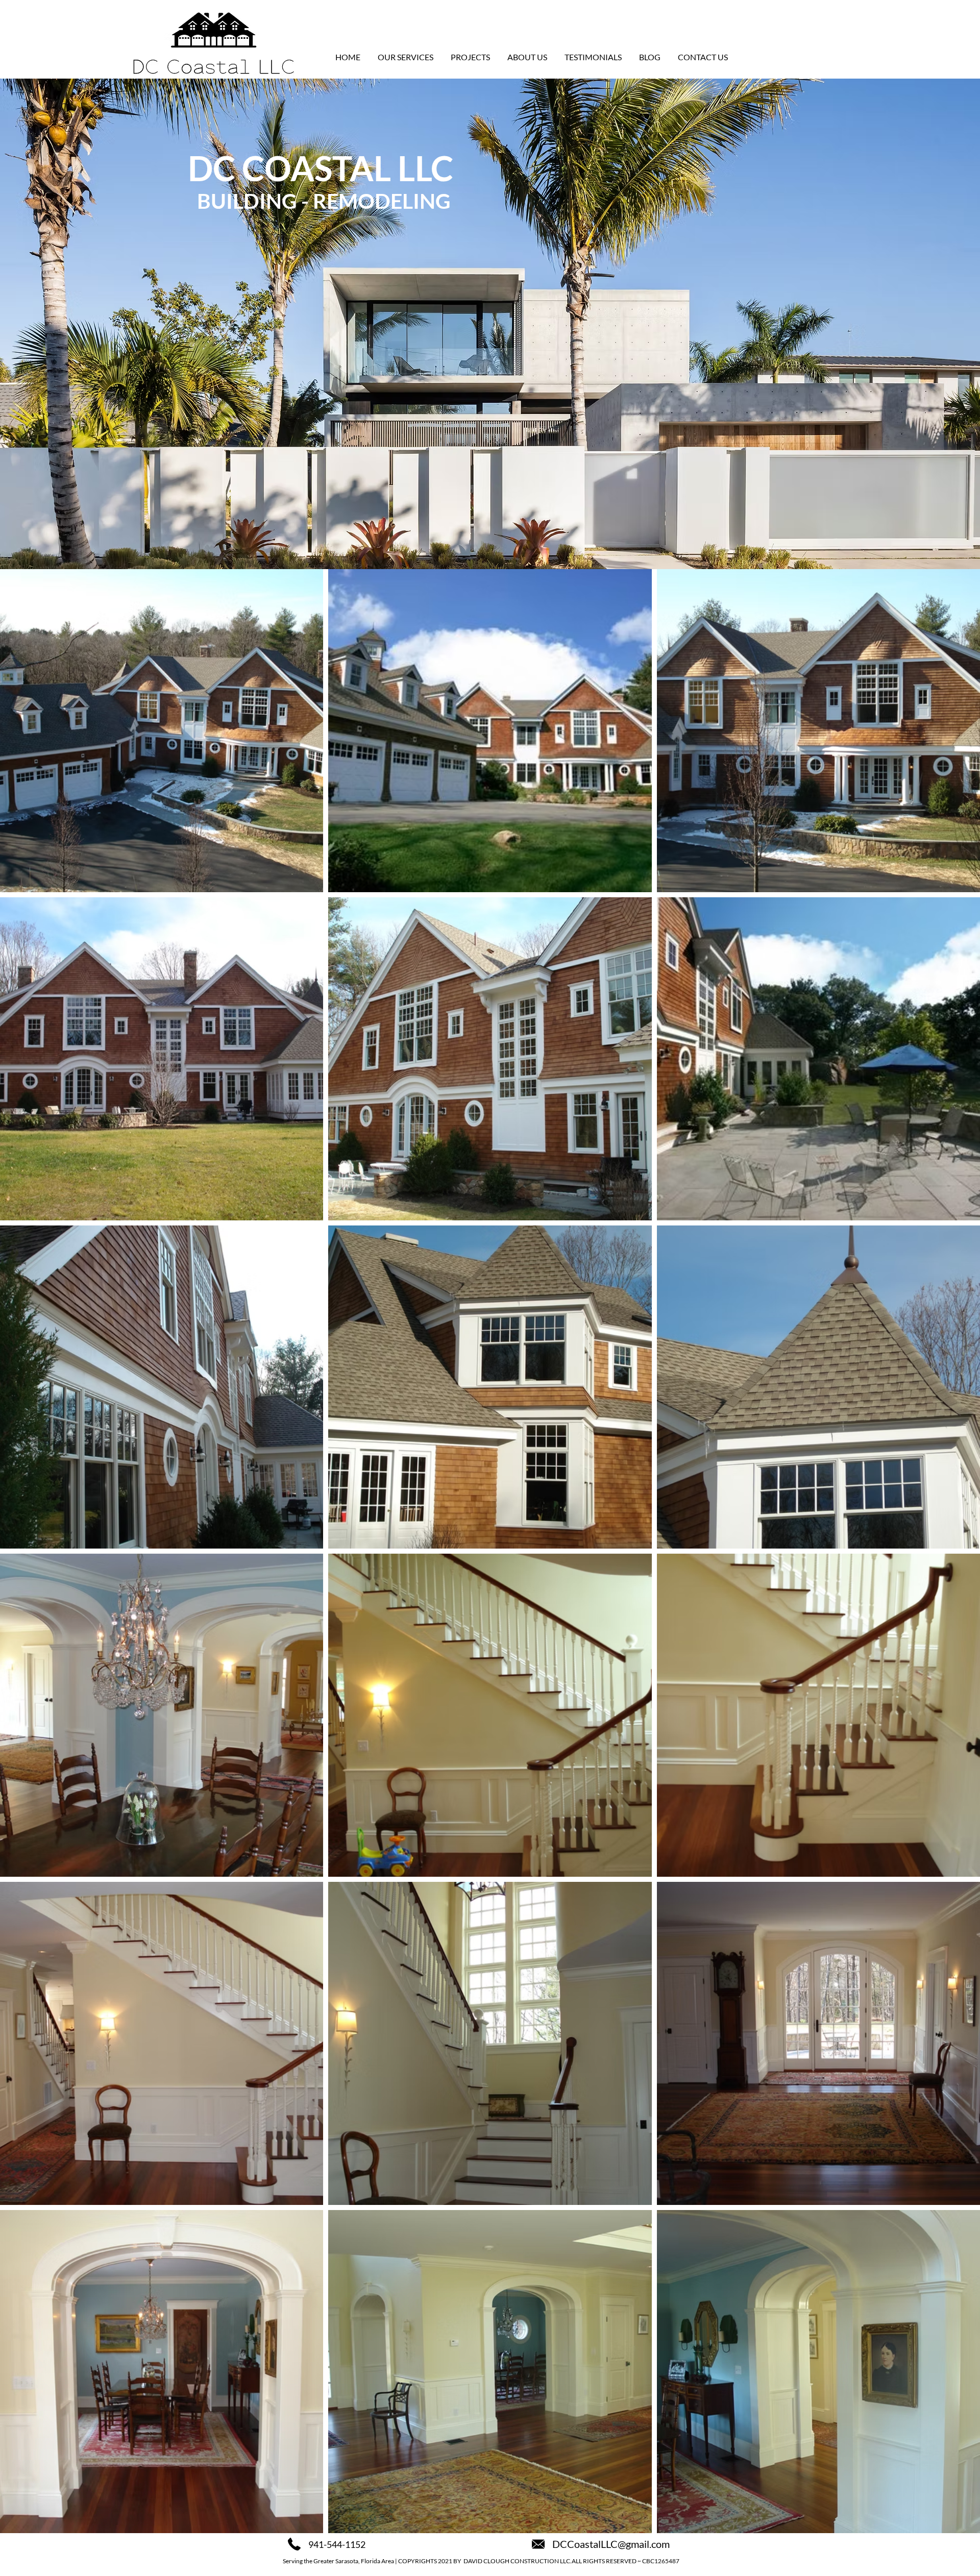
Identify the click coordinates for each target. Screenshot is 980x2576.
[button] (406, 57)
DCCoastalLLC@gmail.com (611, 2544)
